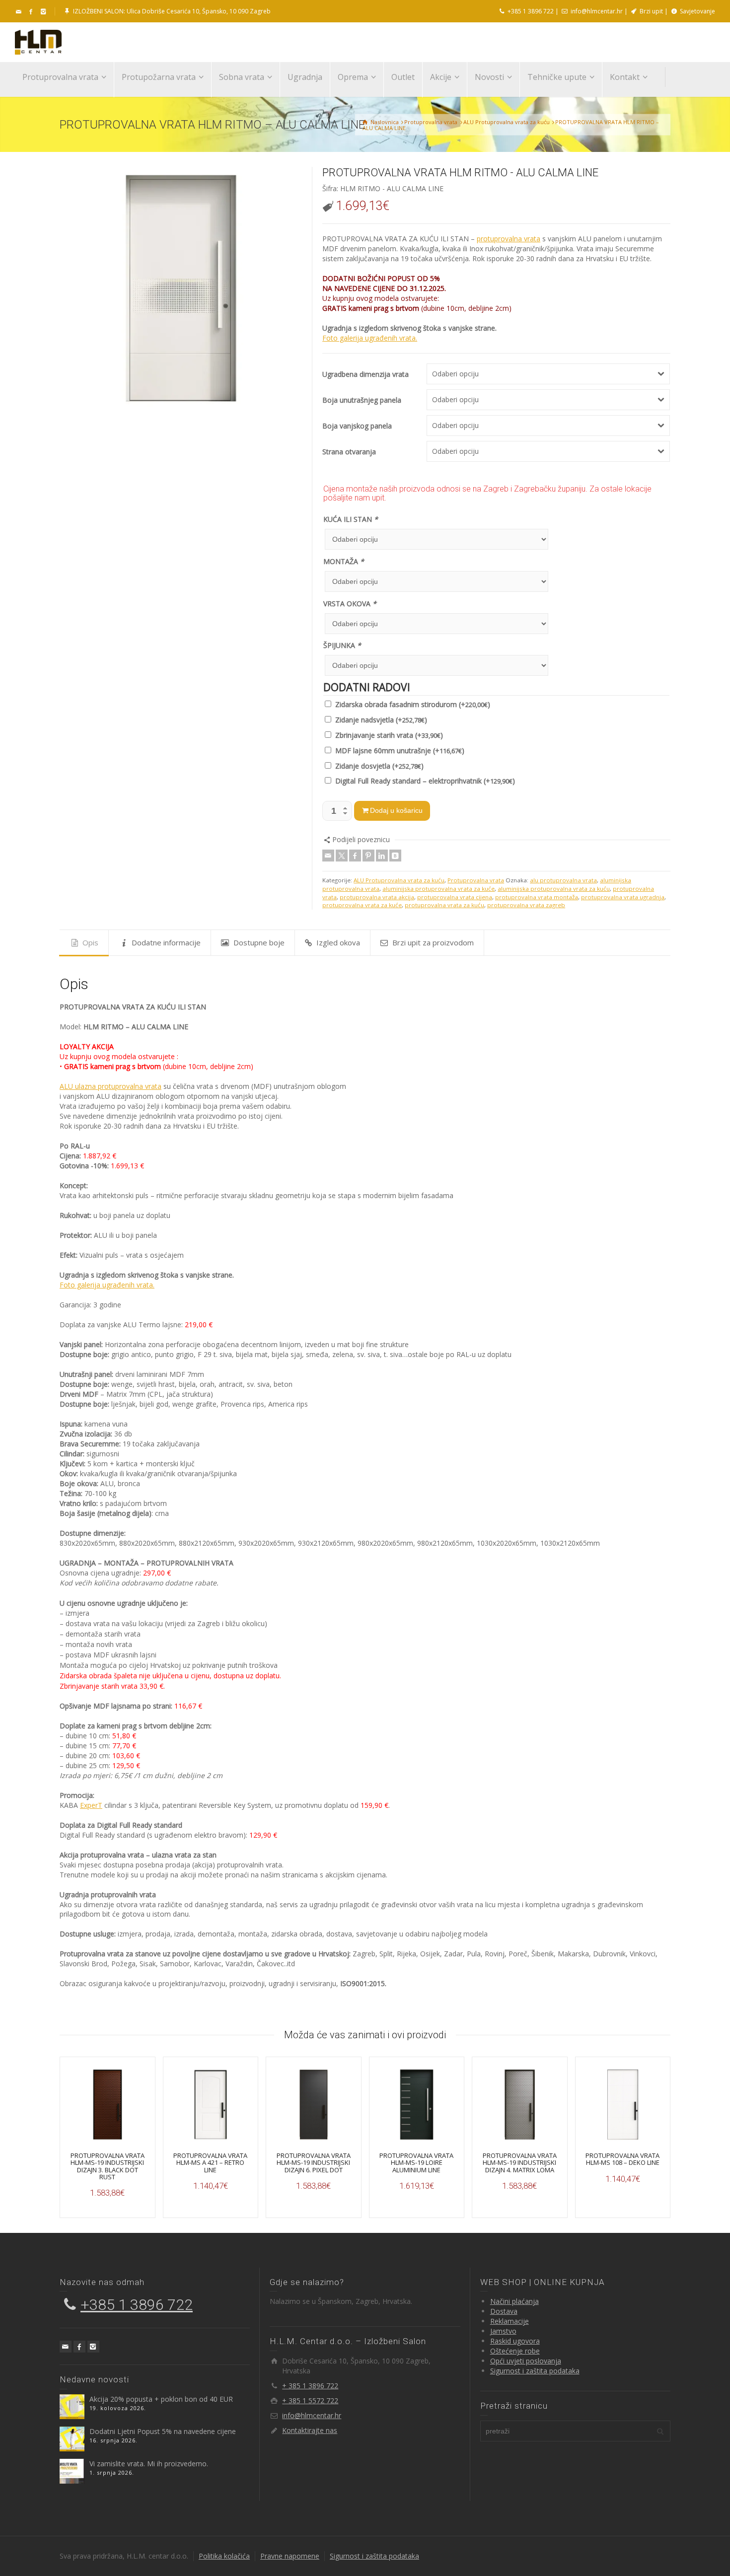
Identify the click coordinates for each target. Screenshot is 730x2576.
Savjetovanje (697, 11)
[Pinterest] (368, 856)
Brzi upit (651, 11)
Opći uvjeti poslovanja (526, 2361)
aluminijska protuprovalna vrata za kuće (438, 889)
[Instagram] (93, 2347)
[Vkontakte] (395, 856)
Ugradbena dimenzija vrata (365, 374)
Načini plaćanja (514, 2301)
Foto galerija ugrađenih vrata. (370, 338)
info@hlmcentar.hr (596, 11)
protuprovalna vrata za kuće (362, 905)
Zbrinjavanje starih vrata (389, 735)
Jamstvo (503, 2331)
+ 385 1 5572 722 (310, 2400)
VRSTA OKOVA (350, 604)
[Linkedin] (382, 856)
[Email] (19, 12)
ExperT (91, 1805)
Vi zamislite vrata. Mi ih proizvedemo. (149, 2464)
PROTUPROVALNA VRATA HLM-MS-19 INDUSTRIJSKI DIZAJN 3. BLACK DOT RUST (108, 2166)
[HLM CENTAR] (38, 41)
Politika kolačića (224, 2556)
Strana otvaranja (349, 452)
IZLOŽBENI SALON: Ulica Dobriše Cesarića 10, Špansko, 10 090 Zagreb (171, 11)
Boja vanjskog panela (357, 426)
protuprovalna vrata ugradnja (623, 897)
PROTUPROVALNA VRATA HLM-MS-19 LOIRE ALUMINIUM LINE (416, 2163)
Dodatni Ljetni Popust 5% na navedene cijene (163, 2431)
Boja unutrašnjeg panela (362, 400)
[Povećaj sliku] (181, 288)
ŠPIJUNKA (342, 645)
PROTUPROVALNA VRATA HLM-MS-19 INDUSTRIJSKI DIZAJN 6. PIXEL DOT (314, 2163)
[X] (342, 856)
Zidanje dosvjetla (379, 766)
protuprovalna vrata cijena (455, 897)
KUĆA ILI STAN (351, 519)
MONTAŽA (344, 561)
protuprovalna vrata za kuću (444, 905)
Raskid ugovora (515, 2341)
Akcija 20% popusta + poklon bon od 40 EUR (161, 2399)
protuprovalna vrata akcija (377, 897)
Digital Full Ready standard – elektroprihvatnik (425, 781)
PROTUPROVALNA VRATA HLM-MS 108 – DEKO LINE (622, 2159)
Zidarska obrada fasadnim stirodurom (413, 704)
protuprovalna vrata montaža (537, 897)
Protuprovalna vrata (476, 880)
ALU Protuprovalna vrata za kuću (399, 880)
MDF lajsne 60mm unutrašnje (400, 751)
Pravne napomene (290, 2556)
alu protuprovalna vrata (563, 880)
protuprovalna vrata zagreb (526, 905)
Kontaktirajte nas (310, 2430)
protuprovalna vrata (509, 239)
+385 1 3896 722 (530, 11)
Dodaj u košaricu (396, 810)
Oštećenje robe (515, 2351)
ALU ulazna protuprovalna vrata (110, 1086)
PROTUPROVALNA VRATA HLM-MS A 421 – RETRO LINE (210, 2163)
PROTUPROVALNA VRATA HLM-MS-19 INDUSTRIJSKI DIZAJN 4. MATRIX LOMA (520, 2163)
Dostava (504, 2311)
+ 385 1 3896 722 (310, 2386)
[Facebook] (355, 856)
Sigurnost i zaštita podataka (535, 2371)
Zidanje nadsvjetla (381, 720)
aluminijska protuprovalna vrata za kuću (554, 889)
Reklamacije (510, 2321)
